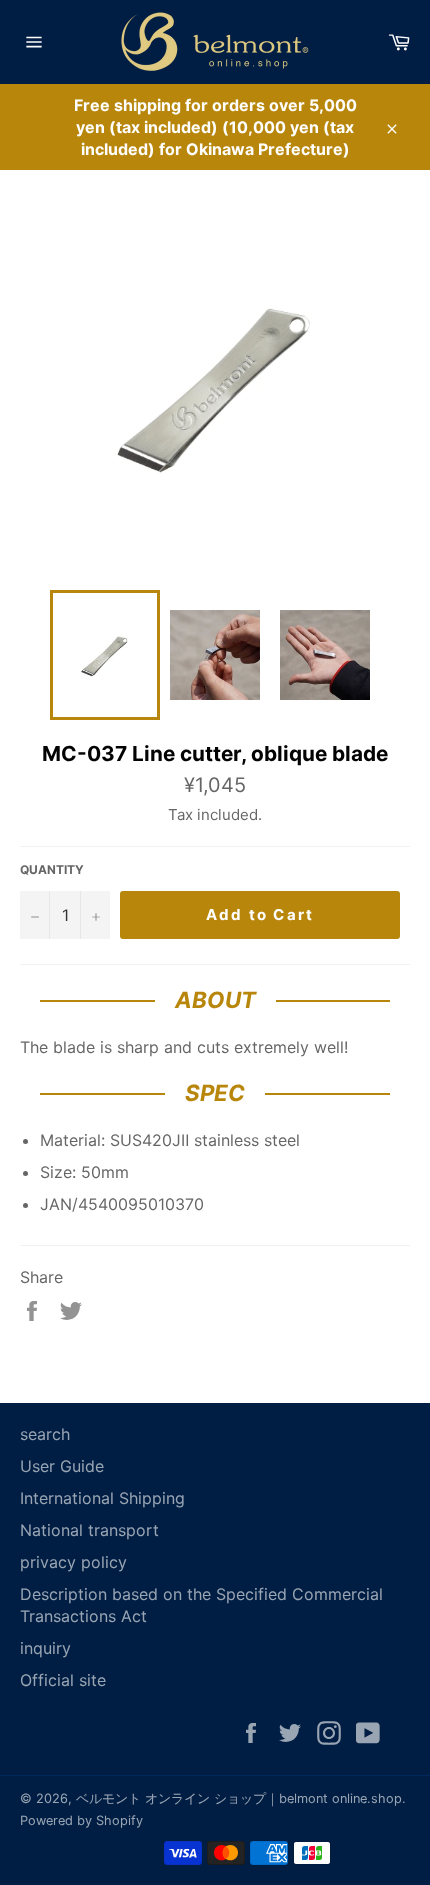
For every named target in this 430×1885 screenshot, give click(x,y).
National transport (89, 1530)
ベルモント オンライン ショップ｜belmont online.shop (239, 1798)
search (45, 1434)
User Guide (62, 1466)
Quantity (52, 869)
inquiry (45, 1648)
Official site (63, 1680)
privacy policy (73, 1562)
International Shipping (102, 1498)
